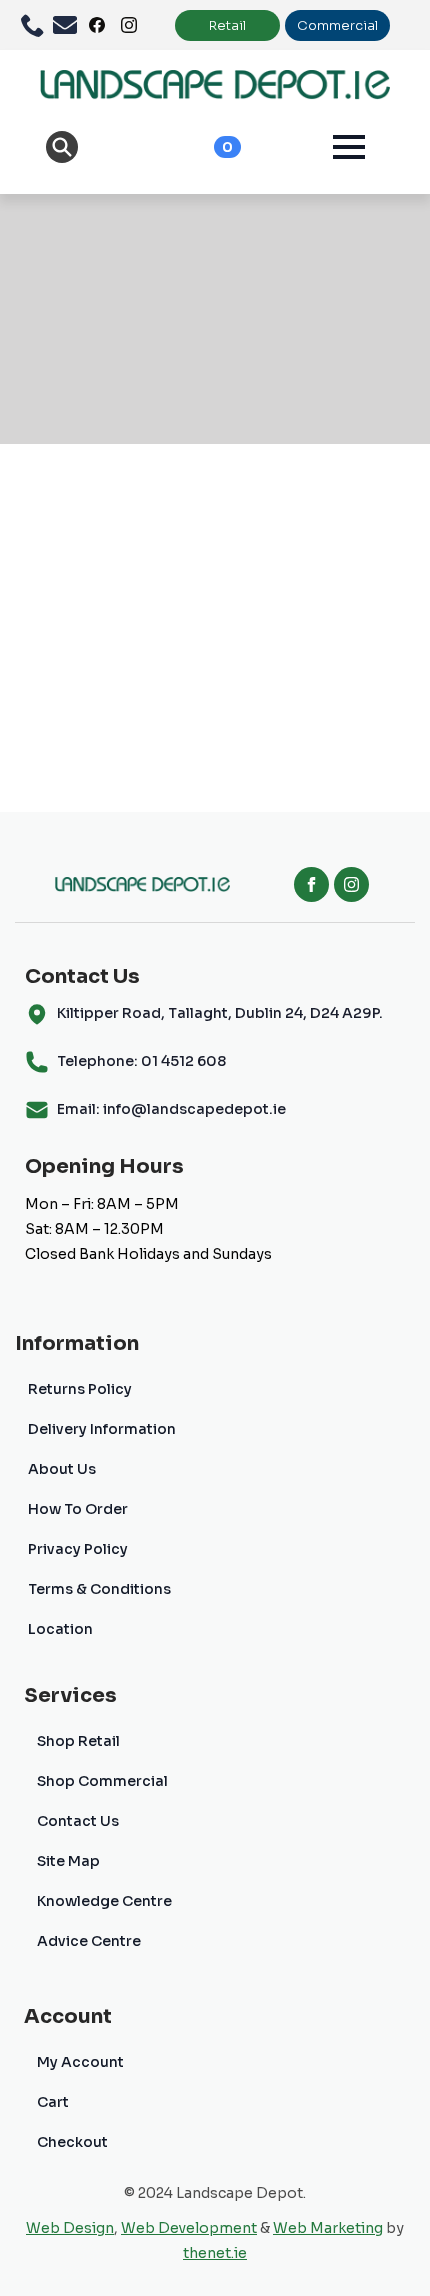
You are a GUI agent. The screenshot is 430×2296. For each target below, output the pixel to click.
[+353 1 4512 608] (37, 25)
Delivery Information (102, 1429)
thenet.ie (215, 2253)
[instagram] (351, 884)
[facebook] (311, 884)
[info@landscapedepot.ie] (69, 25)
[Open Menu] (349, 147)
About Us (62, 1469)
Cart (53, 2102)
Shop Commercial (102, 1781)
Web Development (189, 2228)
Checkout (72, 2142)
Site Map (68, 1861)
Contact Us (78, 1821)
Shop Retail (78, 1741)
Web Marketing (328, 2228)
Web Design (70, 2228)
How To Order (78, 1509)
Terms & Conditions (99, 1589)
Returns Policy (80, 1389)
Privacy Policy (78, 1549)
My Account (80, 2062)
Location (60, 1629)
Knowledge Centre (104, 1901)
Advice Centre (89, 1941)
